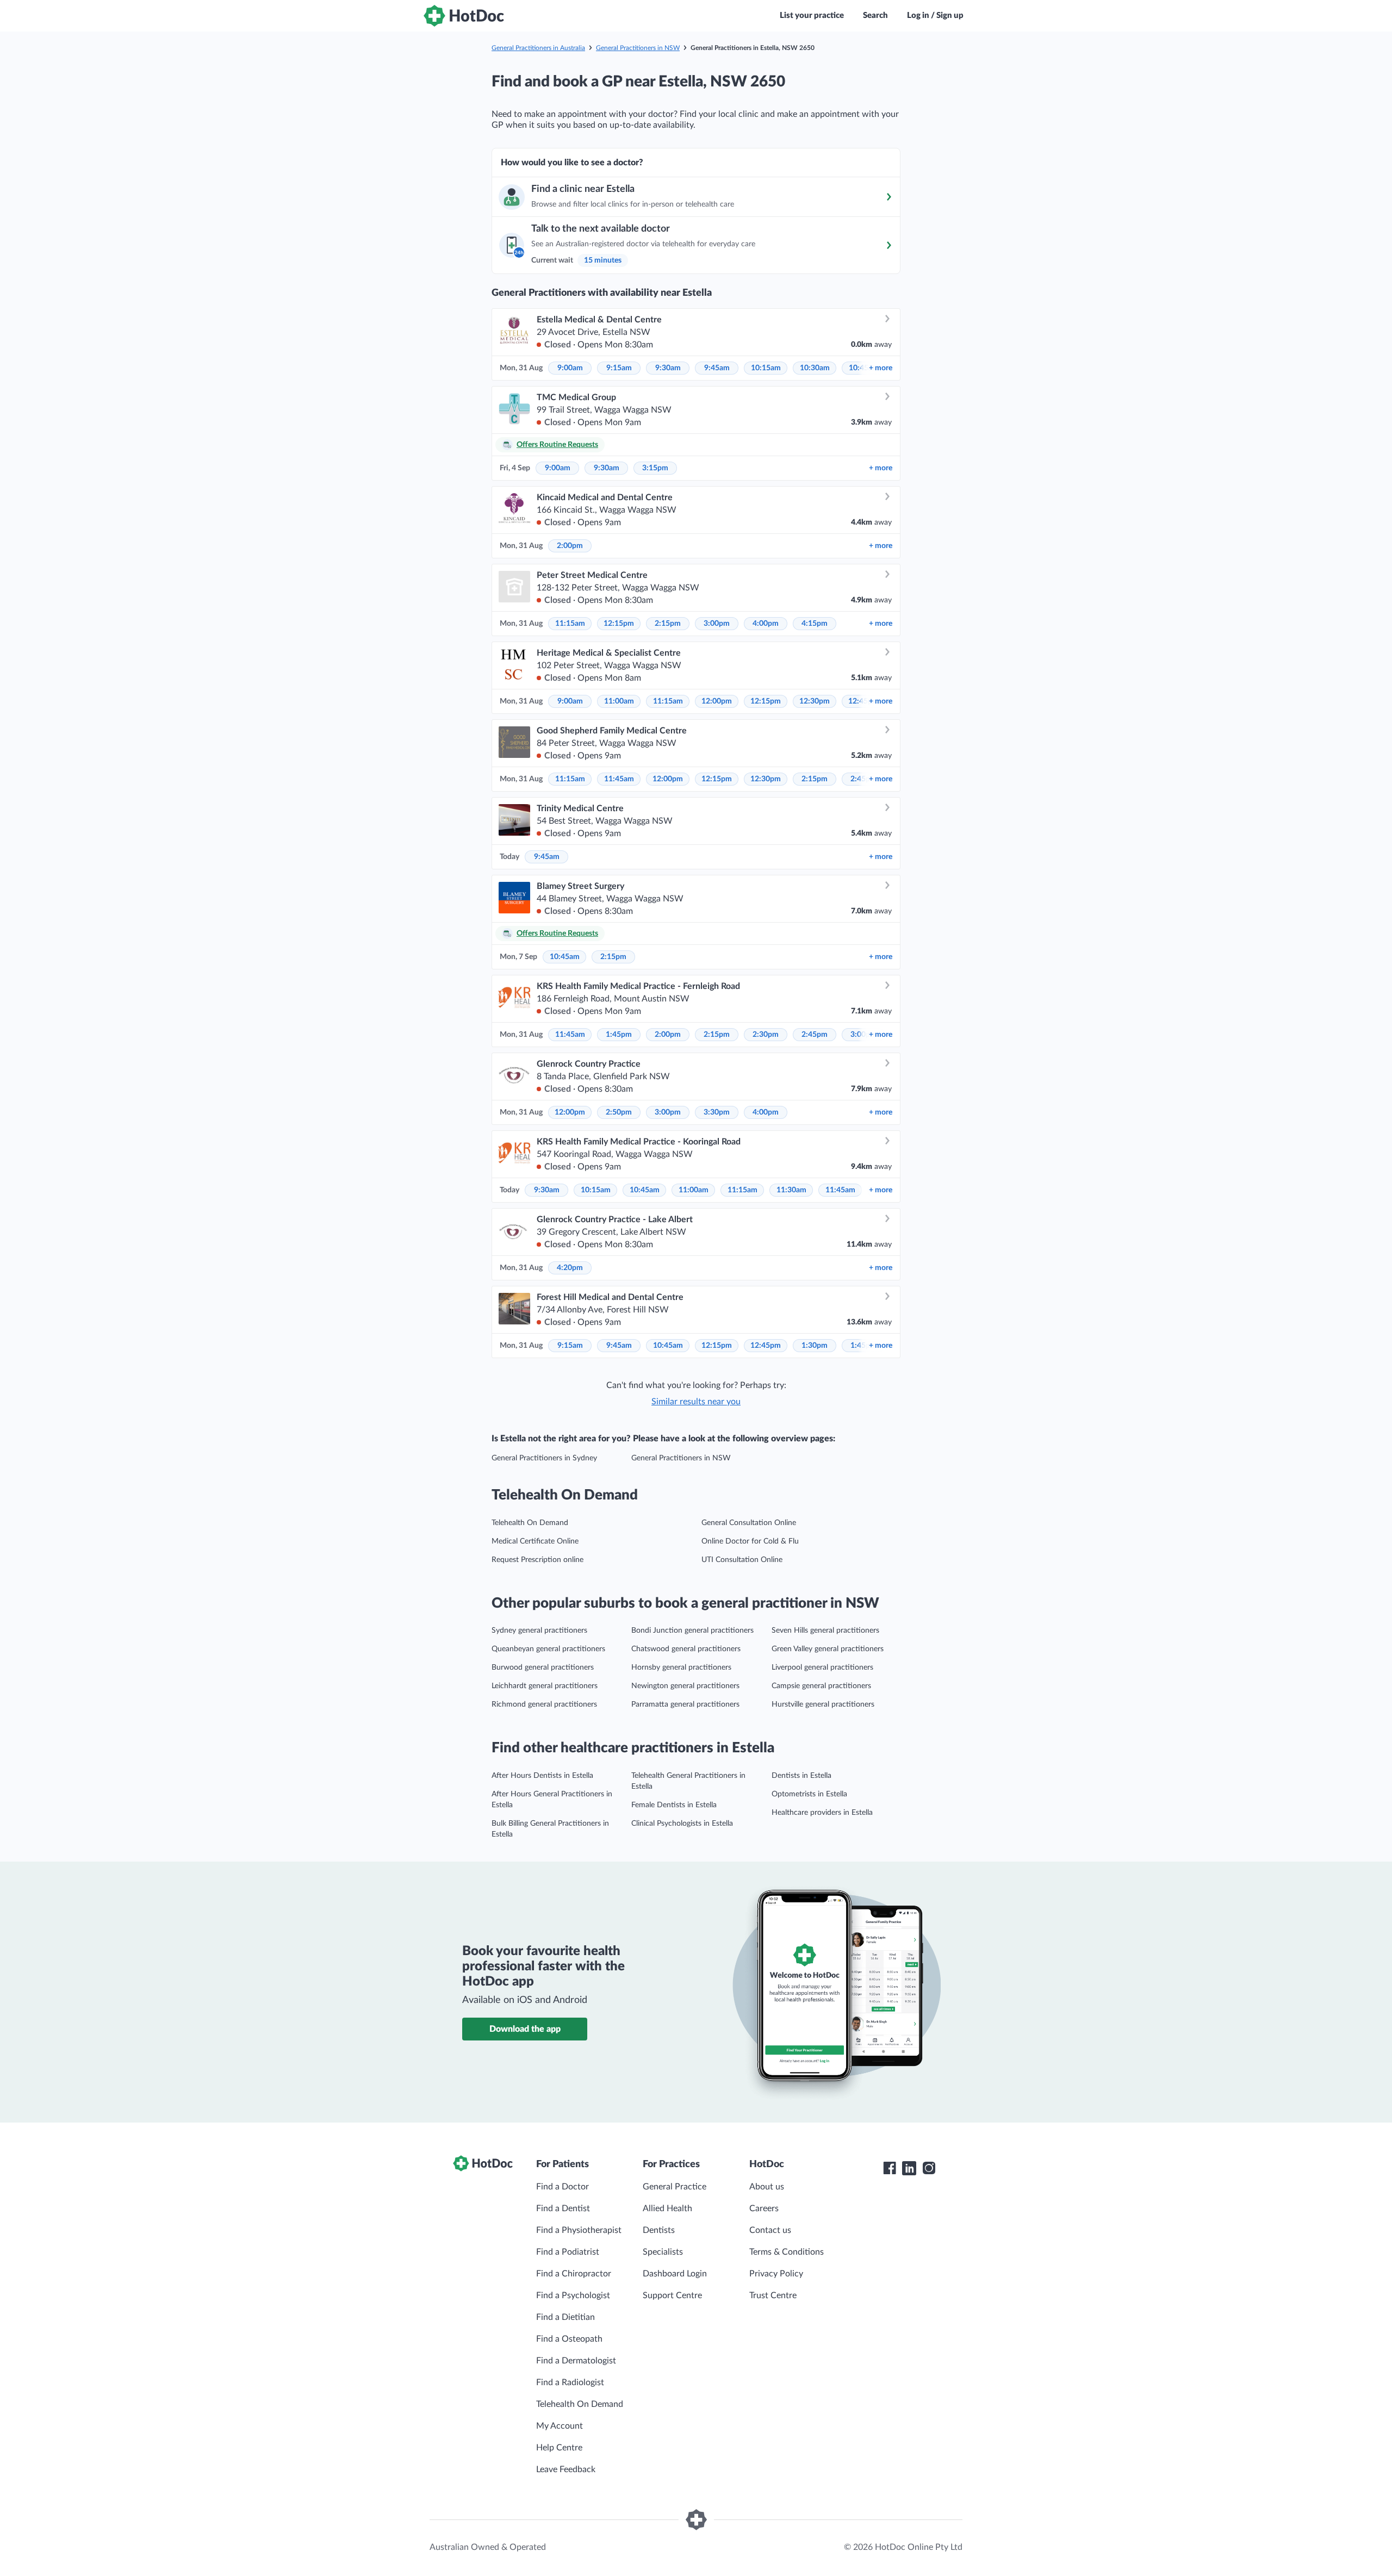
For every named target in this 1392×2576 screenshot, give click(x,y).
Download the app (525, 2029)
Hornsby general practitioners (681, 1667)
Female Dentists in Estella (674, 1805)
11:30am (791, 1190)
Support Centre (672, 2295)
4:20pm (570, 1268)
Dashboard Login (675, 2274)
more (881, 368)
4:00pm (766, 624)
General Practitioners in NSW (638, 48)
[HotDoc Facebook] (890, 2168)
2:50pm (619, 1112)
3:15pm (655, 468)
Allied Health (667, 2208)
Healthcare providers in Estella (822, 1813)
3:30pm (717, 1112)
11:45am (619, 779)
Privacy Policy (776, 2274)
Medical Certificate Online (535, 1541)
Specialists (663, 2252)
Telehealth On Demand (530, 1523)
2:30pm (766, 1035)
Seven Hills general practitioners (825, 1631)
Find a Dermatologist (576, 2361)
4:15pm (815, 624)
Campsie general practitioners (821, 1686)
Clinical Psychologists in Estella (682, 1824)
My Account (560, 2426)
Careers (764, 2208)
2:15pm (668, 624)
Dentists (659, 2230)
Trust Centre (773, 2295)
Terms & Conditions (787, 2252)
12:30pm (815, 701)
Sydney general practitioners (539, 1631)
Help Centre (559, 2448)
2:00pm (570, 546)
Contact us (770, 2230)
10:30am (815, 368)
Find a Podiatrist (568, 2252)
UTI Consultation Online (742, 1560)
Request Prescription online (537, 1560)
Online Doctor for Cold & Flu (750, 1541)
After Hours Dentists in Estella (542, 1776)
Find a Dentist (563, 2208)
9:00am (570, 368)
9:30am (668, 368)
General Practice (675, 2187)
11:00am (619, 701)
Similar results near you (696, 1402)
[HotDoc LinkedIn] (909, 2168)
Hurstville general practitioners (823, 1704)
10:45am (565, 957)
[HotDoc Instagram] (929, 2168)
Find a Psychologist (573, 2295)
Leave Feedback (566, 2469)
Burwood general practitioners (543, 1667)
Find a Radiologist (570, 2382)
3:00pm (717, 624)
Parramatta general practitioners (685, 1704)
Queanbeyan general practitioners (548, 1649)
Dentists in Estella (801, 1776)
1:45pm (619, 1035)
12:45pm (766, 1346)
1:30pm (815, 1346)
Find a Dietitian (565, 2317)
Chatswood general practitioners (686, 1649)
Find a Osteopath (569, 2339)
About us (767, 2187)
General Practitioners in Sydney (544, 1458)
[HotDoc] (464, 16)
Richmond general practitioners (544, 1704)
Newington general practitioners (685, 1686)
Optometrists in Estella (809, 1794)
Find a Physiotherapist (579, 2230)
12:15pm (619, 624)
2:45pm (815, 1035)
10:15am (766, 368)
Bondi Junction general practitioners (692, 1631)
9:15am (619, 368)
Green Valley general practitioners (828, 1649)
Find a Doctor (563, 2187)
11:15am (570, 624)
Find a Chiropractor (574, 2274)
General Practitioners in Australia (538, 48)
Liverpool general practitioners (822, 1667)
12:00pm (717, 701)
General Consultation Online (749, 1523)
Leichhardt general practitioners (545, 1686)
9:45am (717, 368)
